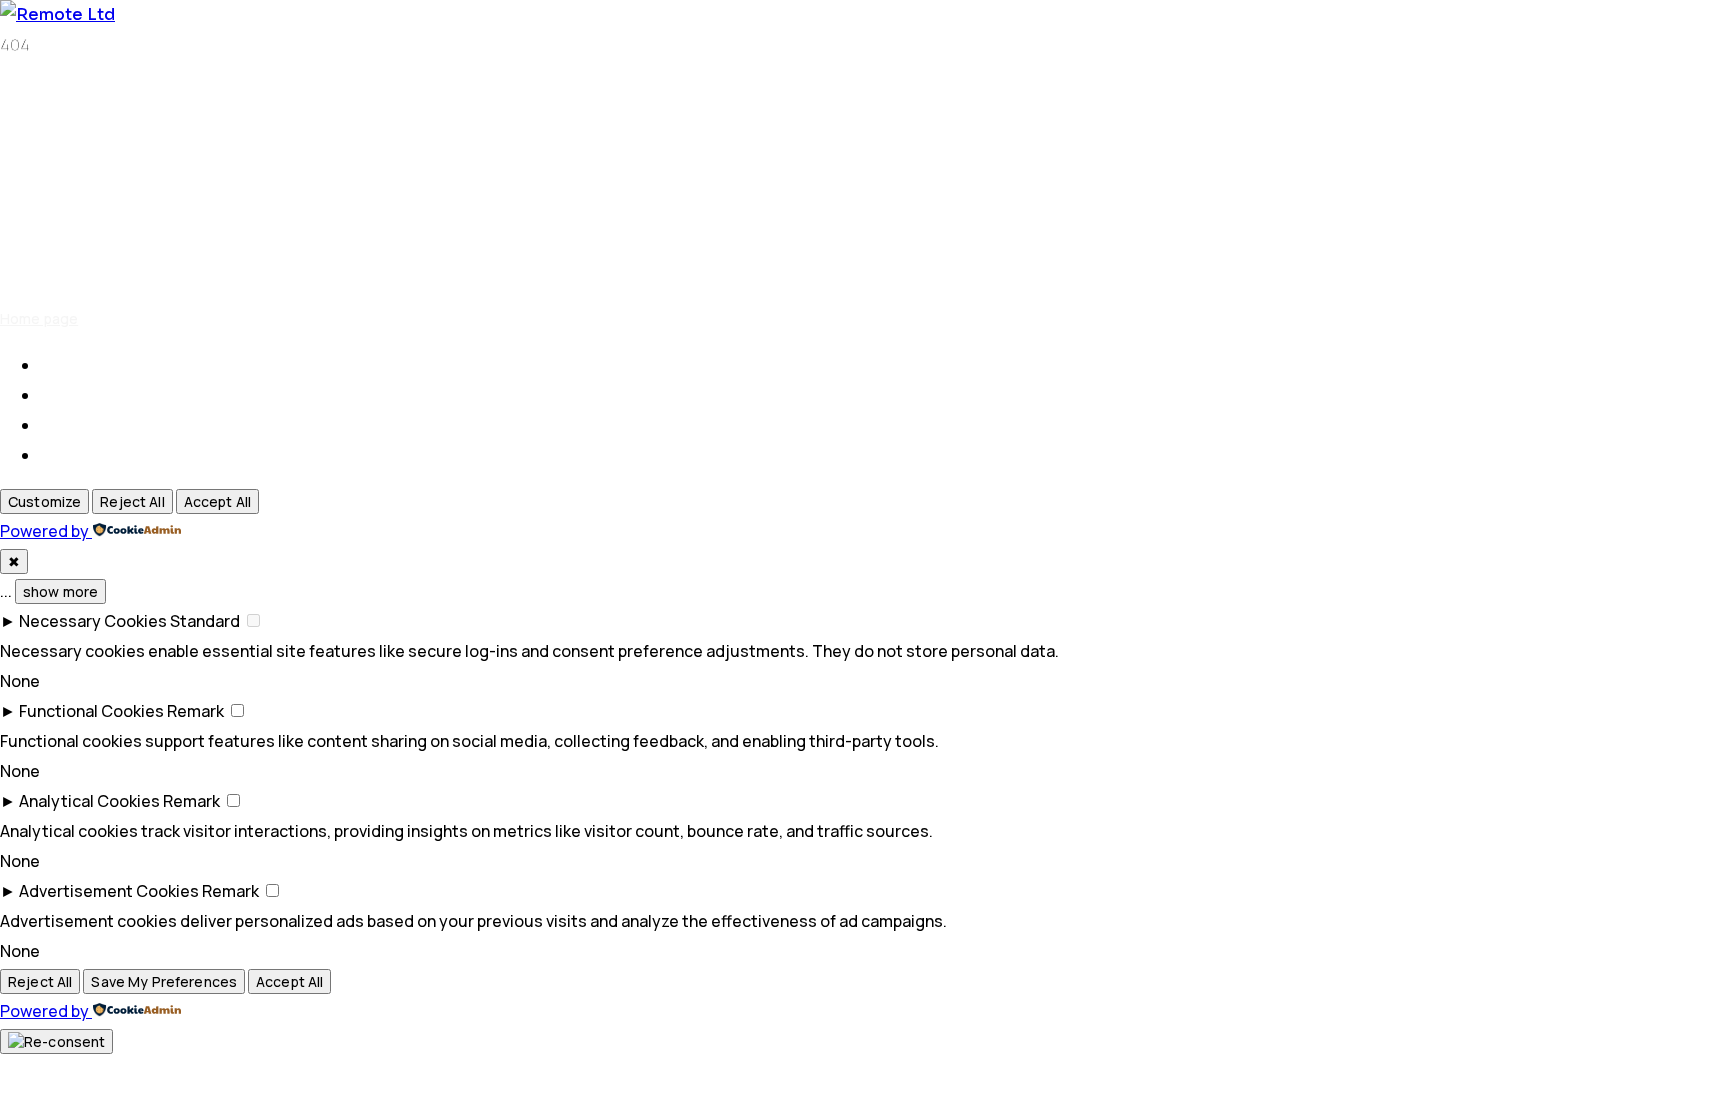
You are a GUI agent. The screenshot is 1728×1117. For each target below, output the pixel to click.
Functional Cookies (91, 711)
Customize (44, 501)
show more (60, 591)
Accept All (217, 501)
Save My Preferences (164, 981)
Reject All (132, 501)
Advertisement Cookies (109, 891)
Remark (195, 711)
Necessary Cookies (93, 621)
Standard (205, 621)
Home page (39, 318)
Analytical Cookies (89, 801)
